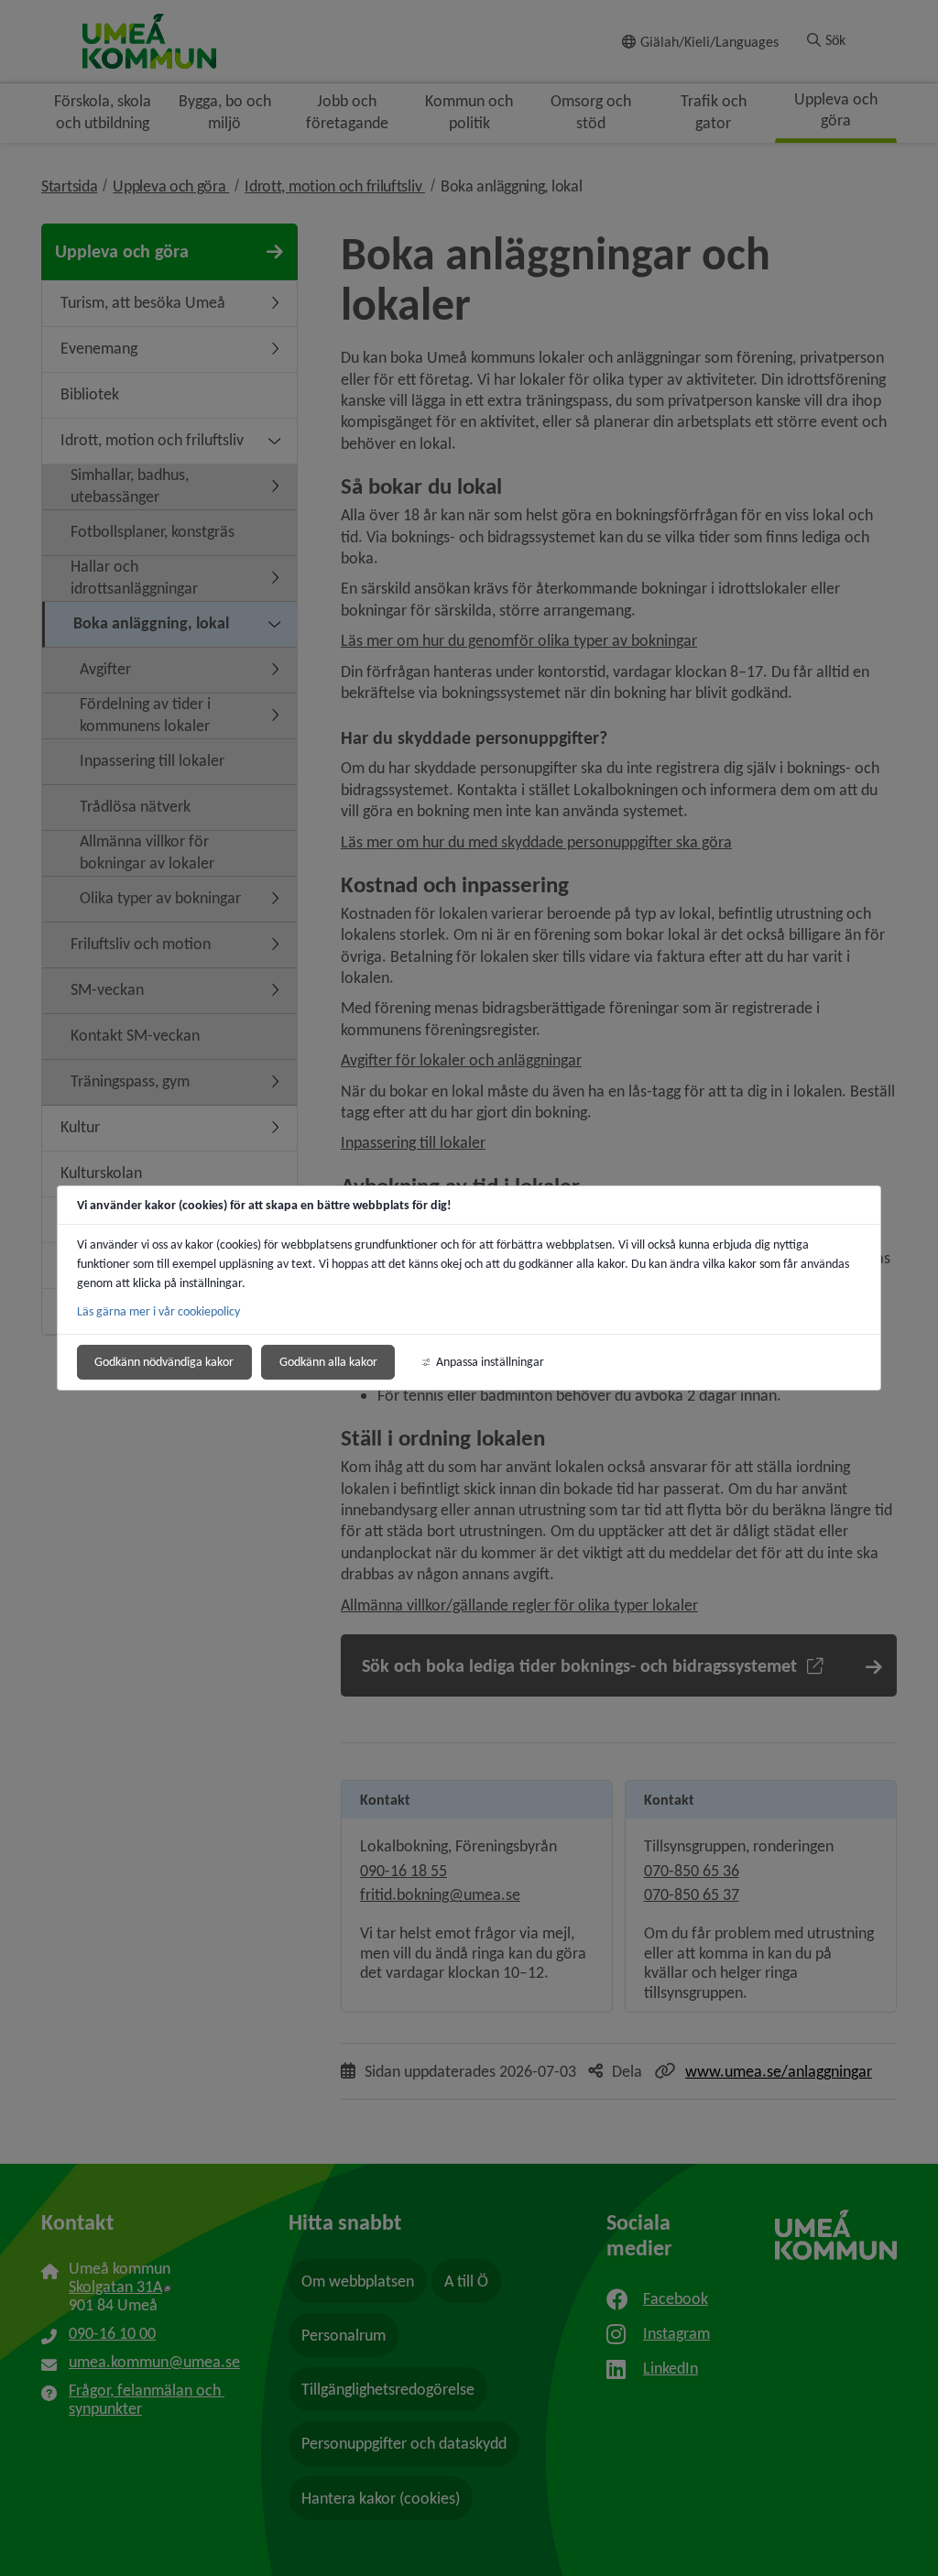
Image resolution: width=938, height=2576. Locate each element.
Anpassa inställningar (490, 1362)
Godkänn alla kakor (328, 1362)
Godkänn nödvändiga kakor (164, 1362)
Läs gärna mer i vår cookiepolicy (158, 1311)
